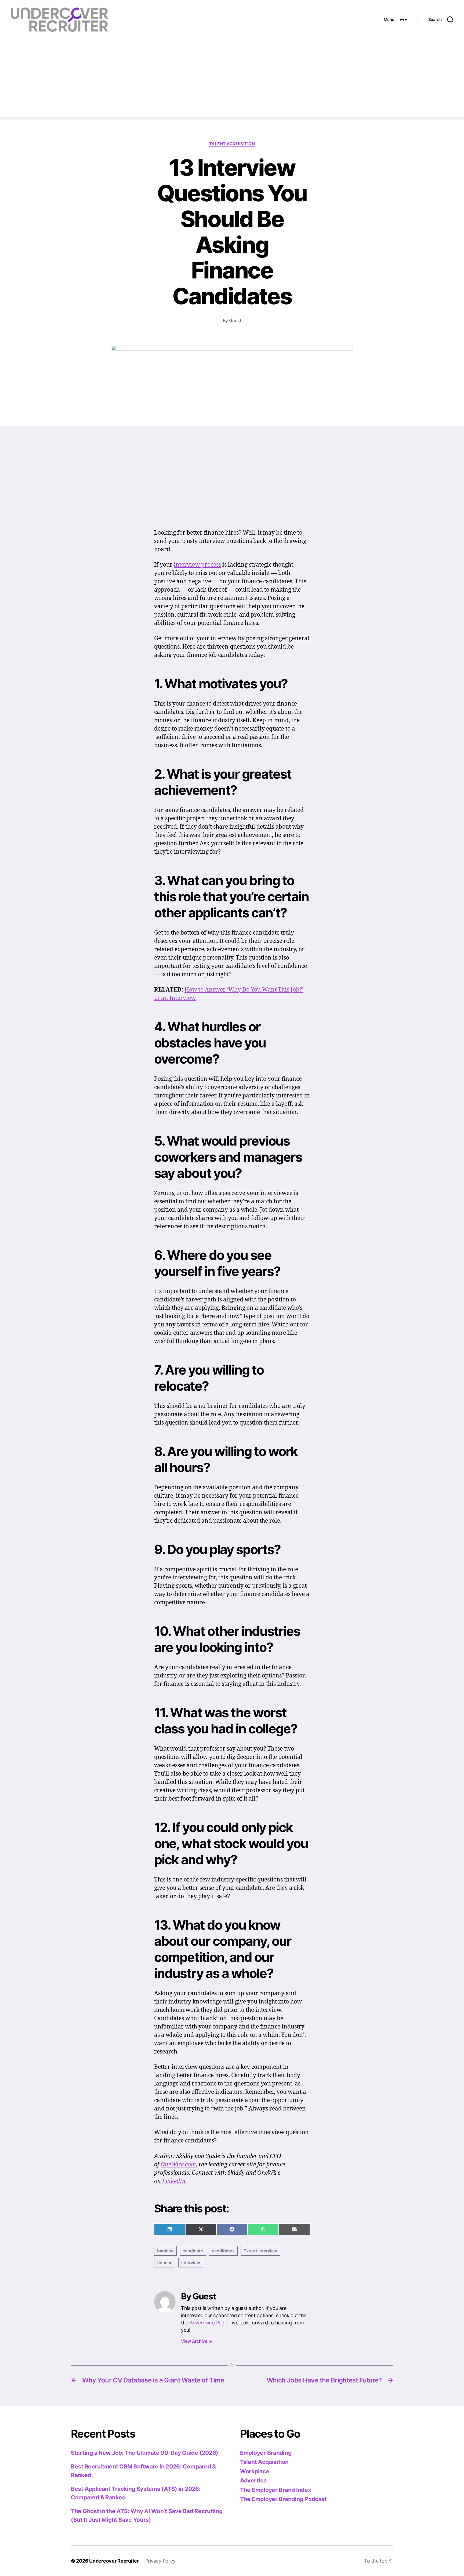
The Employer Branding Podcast (283, 2499)
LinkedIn (174, 2181)
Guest (235, 320)
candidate (193, 2251)
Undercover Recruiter (114, 2561)
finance (165, 2263)
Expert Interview (260, 2251)
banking (165, 2251)
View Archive (197, 2341)
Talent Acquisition (232, 144)
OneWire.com (178, 2165)
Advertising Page (208, 2323)
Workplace (255, 2471)
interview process (197, 565)
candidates (223, 2251)
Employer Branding (266, 2453)
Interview (191, 2263)
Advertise (253, 2480)
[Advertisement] (232, 80)
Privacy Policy (160, 2561)
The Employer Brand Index (276, 2490)
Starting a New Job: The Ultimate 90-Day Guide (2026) (145, 2453)
